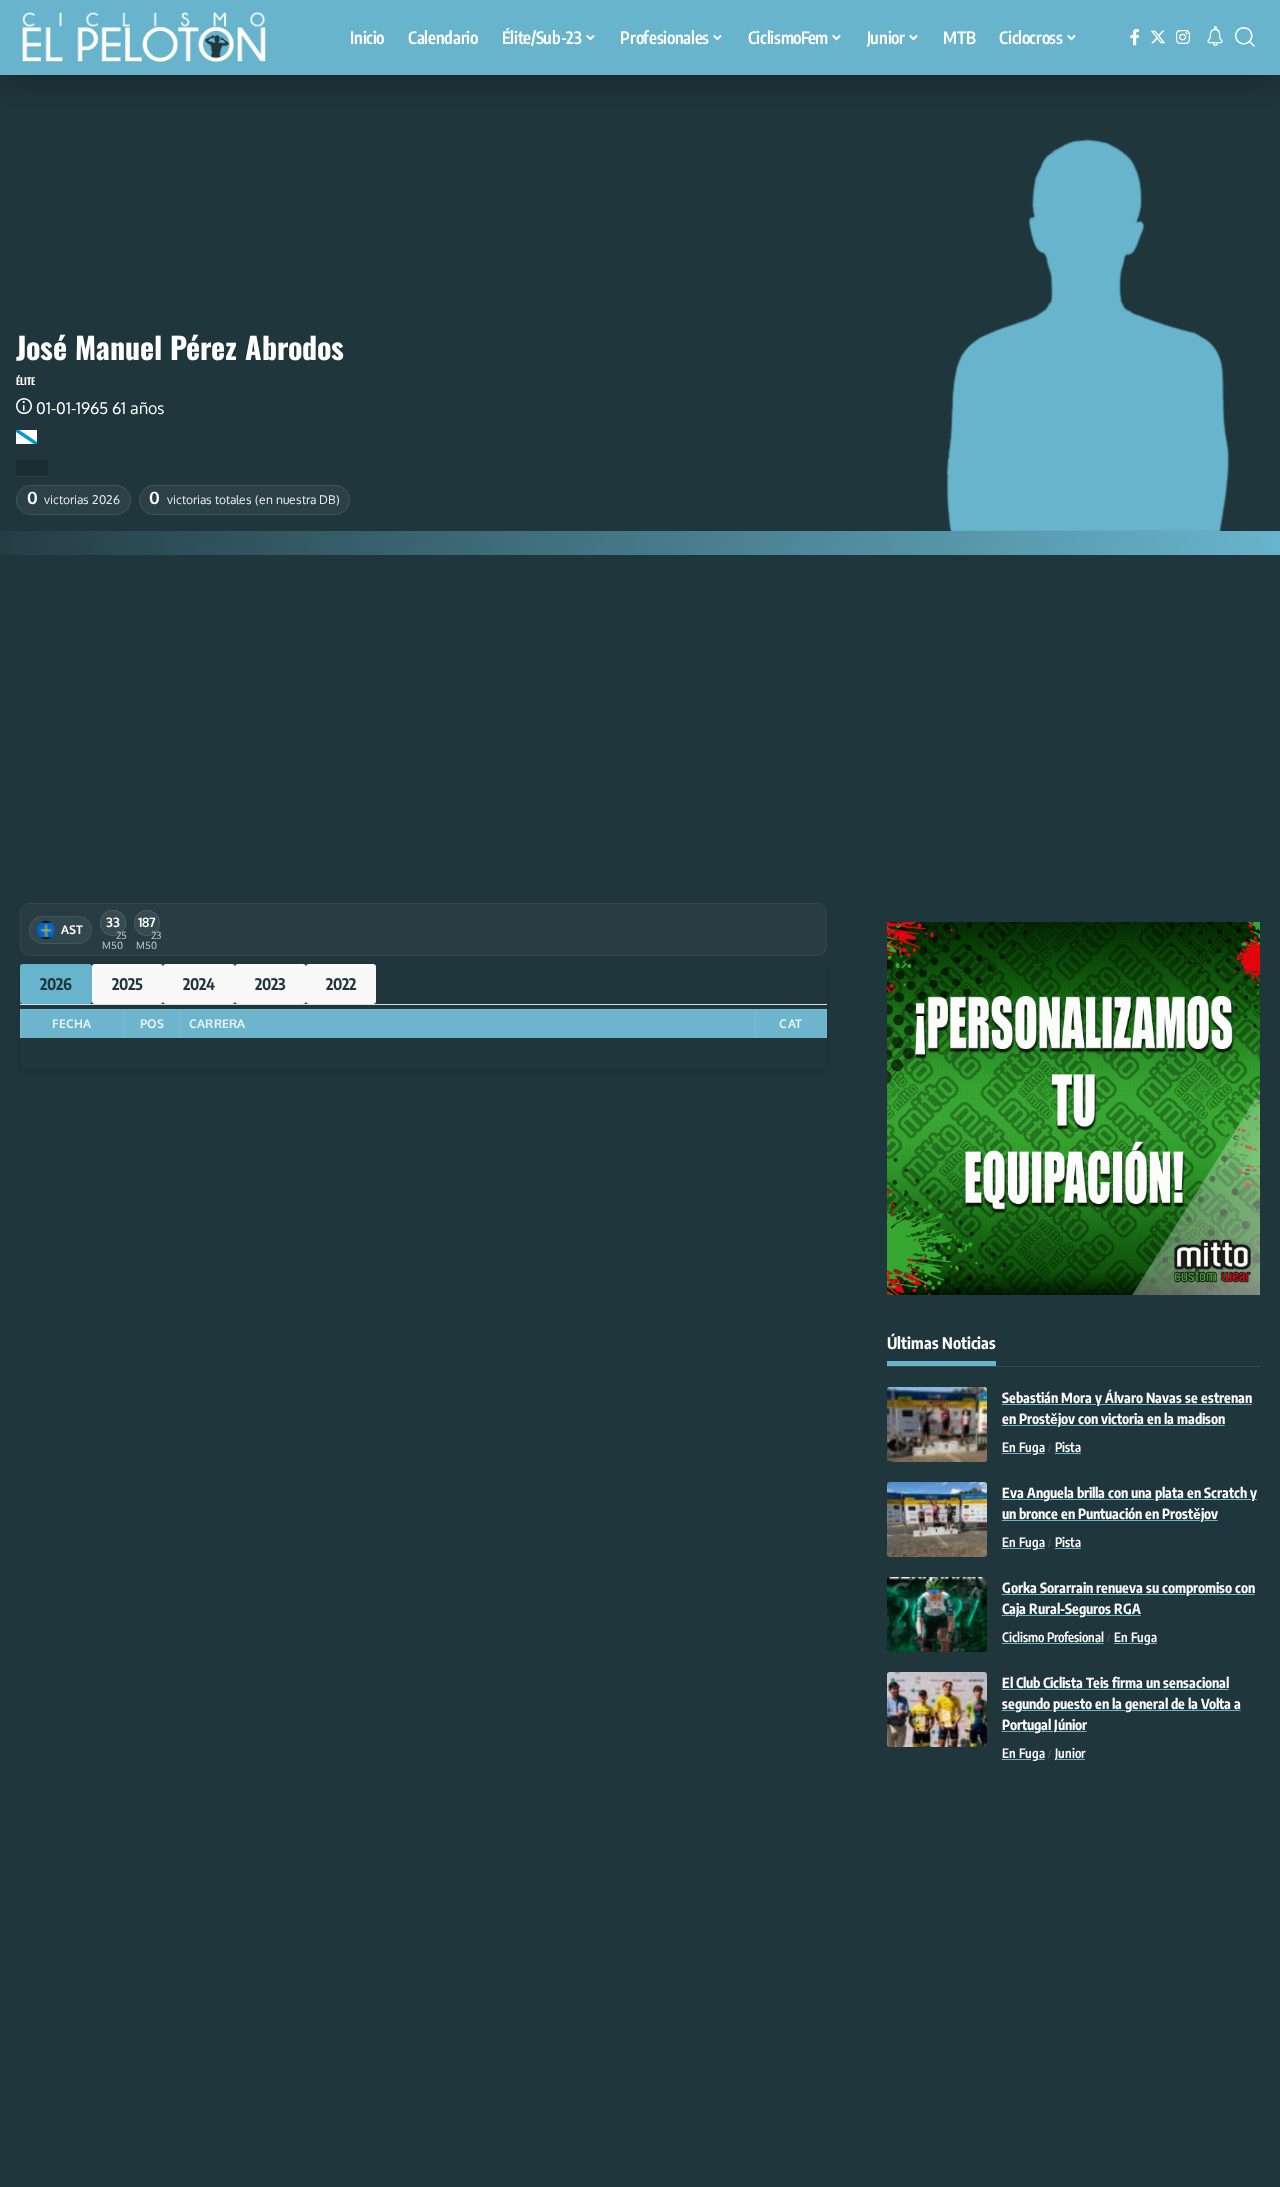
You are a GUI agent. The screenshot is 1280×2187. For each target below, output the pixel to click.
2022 (341, 984)
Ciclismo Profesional (1053, 1637)
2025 (127, 984)
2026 (56, 984)
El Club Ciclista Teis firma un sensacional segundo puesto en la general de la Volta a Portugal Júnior (1121, 1703)
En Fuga (1023, 1447)
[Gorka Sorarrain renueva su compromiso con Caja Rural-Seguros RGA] (937, 1614)
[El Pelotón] (154, 40)
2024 (199, 984)
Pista (1068, 1447)
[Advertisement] (640, 705)
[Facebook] (1135, 37)
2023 (270, 984)
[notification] (1215, 37)
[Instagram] (1183, 37)
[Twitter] (1158, 37)
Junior (1070, 1753)
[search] (1245, 37)
